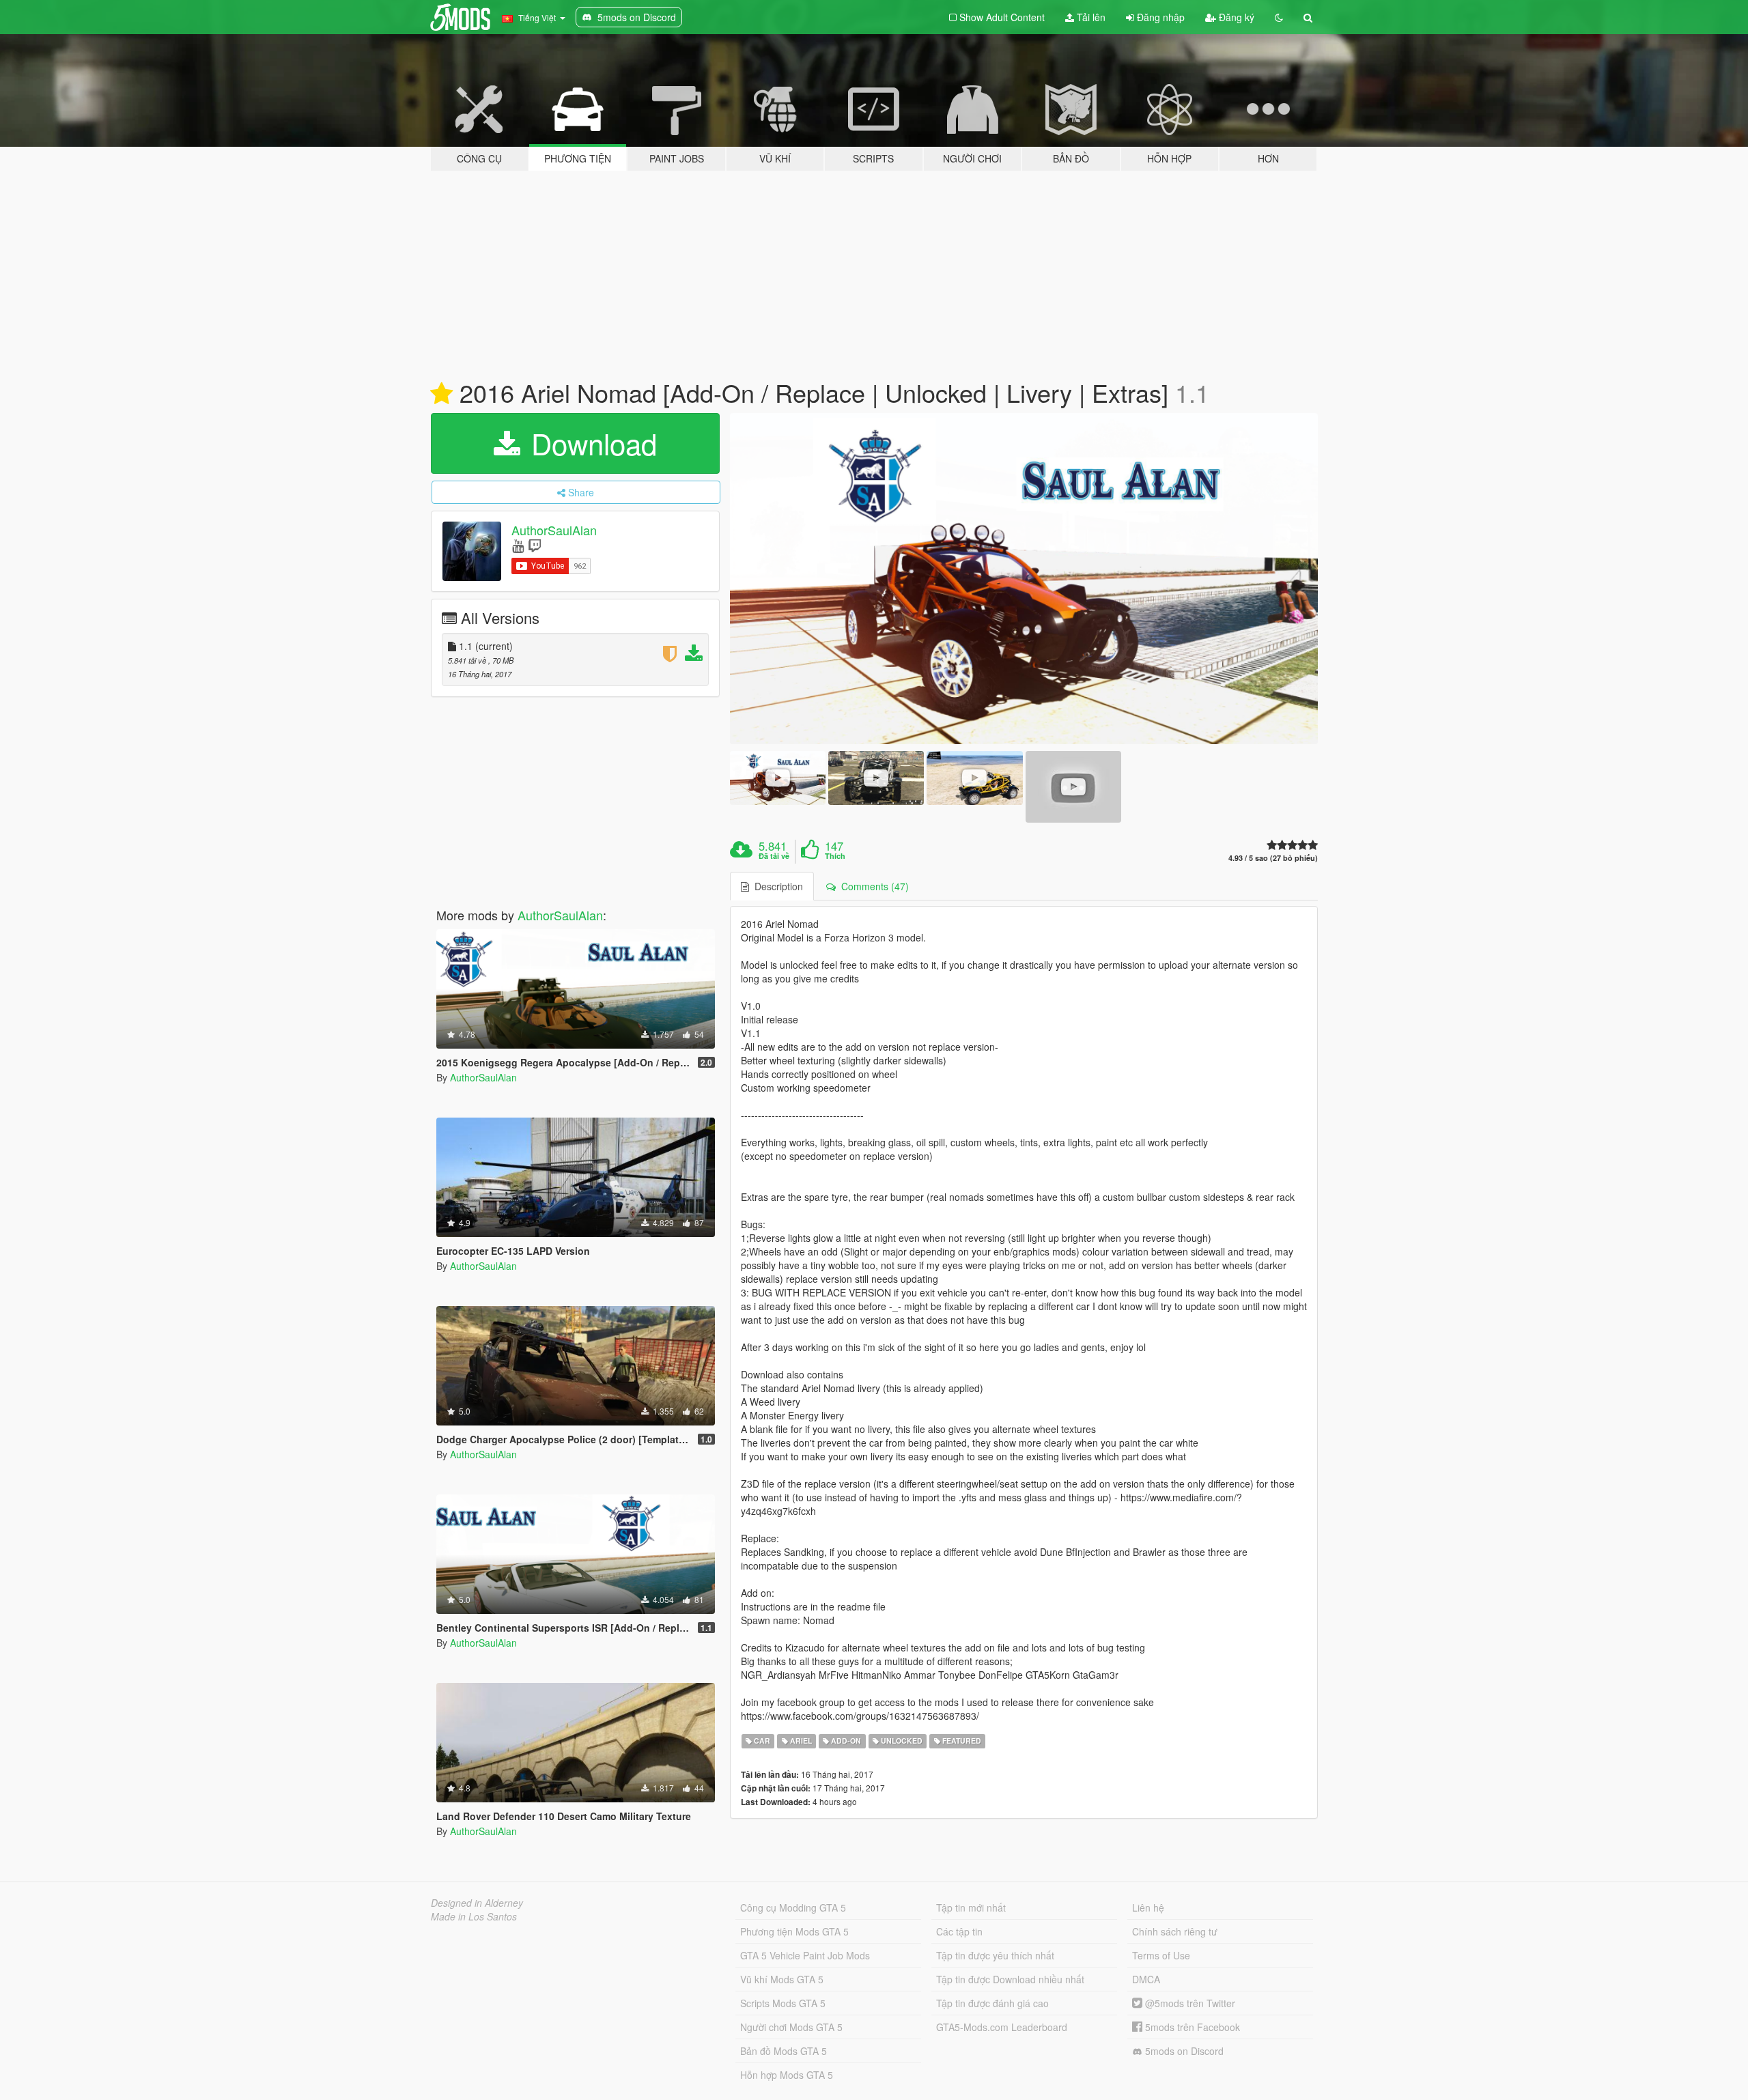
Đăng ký (1235, 17)
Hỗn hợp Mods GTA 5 (787, 2075)
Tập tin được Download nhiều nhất (1010, 1979)
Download (590, 443)
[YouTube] (518, 545)
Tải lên (1090, 17)
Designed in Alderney (477, 1903)
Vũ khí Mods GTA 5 (782, 1979)
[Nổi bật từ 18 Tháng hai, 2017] (441, 394)
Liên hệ (1148, 1907)
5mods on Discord (1183, 2051)
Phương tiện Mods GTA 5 (794, 1931)
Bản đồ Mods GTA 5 (784, 2051)
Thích (835, 856)
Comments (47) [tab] (872, 886)
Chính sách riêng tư (1175, 1931)
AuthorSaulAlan (554, 530)
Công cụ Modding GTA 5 (793, 1907)
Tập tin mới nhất (971, 1907)
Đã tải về (774, 856)
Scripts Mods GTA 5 (783, 2003)
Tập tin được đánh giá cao (992, 2003)
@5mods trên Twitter (1189, 2003)
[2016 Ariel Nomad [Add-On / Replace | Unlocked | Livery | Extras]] (1024, 579)
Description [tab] (776, 886)
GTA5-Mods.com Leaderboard (1002, 2027)
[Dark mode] (1279, 17)
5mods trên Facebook (1191, 2027)
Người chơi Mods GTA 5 (791, 2027)
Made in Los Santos (474, 1916)
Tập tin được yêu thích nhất (995, 1955)
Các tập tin (959, 1931)
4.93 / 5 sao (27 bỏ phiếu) (1273, 858)
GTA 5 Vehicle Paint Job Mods (805, 1955)
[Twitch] (535, 545)
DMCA (1146, 1979)
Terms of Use (1161, 1955)
